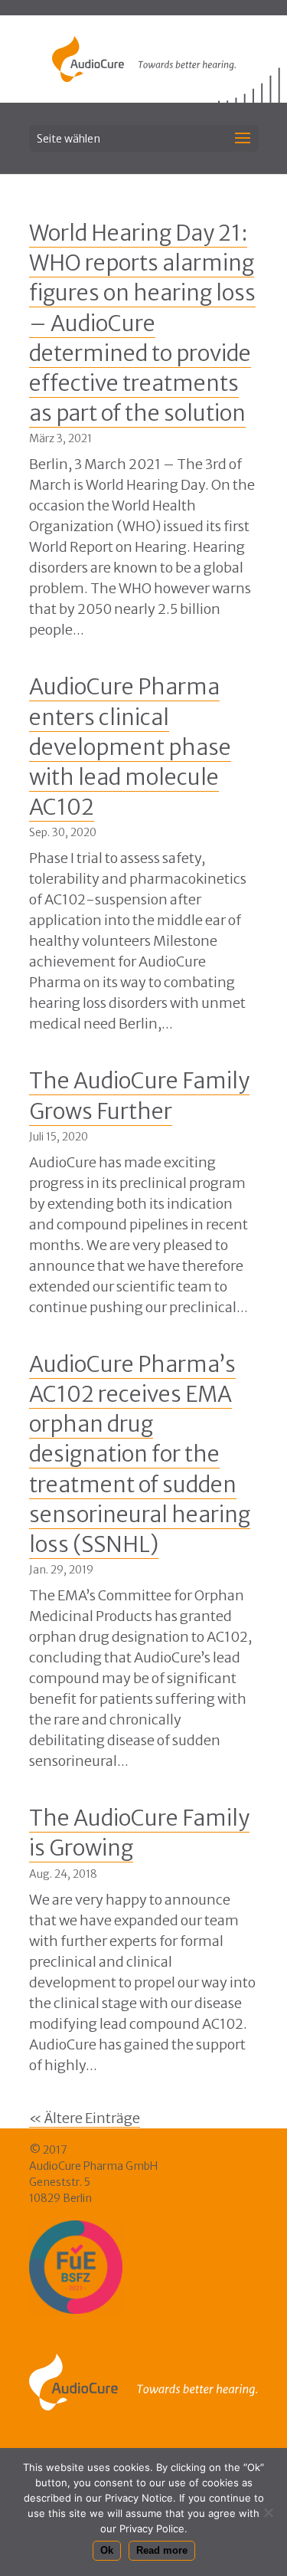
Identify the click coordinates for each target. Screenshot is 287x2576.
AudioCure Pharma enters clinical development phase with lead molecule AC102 (130, 747)
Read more (162, 2550)
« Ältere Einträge (85, 2118)
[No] (268, 2512)
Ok (107, 2550)
